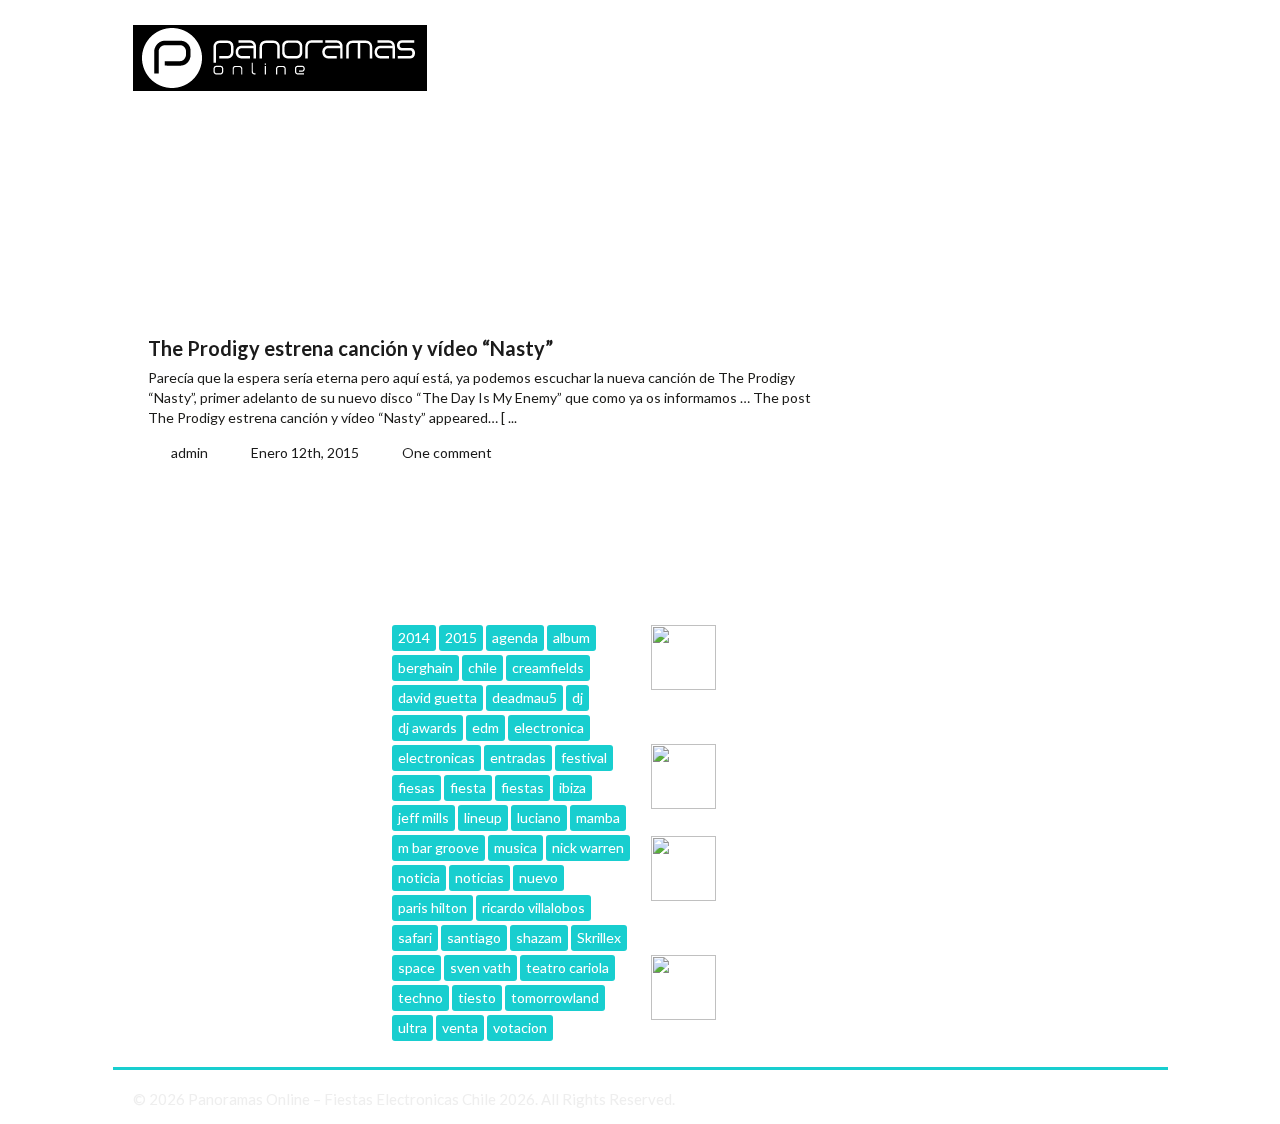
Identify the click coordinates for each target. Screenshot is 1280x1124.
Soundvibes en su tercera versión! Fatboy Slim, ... (809, 652)
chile (482, 667)
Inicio (171, 145)
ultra (412, 1027)
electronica (549, 727)
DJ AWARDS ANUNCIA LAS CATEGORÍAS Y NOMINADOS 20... (806, 771)
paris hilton (432, 907)
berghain (425, 667)
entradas (518, 757)
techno (420, 997)
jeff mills (423, 817)
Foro (250, 145)
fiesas (416, 787)
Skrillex (599, 937)
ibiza (572, 787)
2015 (461, 637)
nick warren (588, 847)
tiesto (477, 997)
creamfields (548, 667)
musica (515, 847)
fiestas (522, 787)
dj (577, 697)
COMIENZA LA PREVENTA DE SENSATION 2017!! (794, 863)
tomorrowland (555, 997)
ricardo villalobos (533, 907)
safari (415, 937)
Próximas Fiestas (488, 145)
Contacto (346, 145)
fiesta (468, 787)
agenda (515, 637)
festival (584, 757)
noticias (479, 877)
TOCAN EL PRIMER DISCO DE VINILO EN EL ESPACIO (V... (809, 982)
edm (485, 727)
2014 (414, 637)
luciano (539, 817)
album (571, 637)
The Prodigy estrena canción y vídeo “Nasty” (350, 348)
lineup (483, 817)
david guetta (437, 697)
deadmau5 (524, 697)
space (416, 967)
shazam (539, 937)
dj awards (427, 727)
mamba (598, 817)
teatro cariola (567, 967)
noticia (419, 877)
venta (460, 1027)
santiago (474, 937)
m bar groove (438, 847)
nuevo (538, 877)
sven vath (480, 967)
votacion (520, 1027)
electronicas (436, 757)
